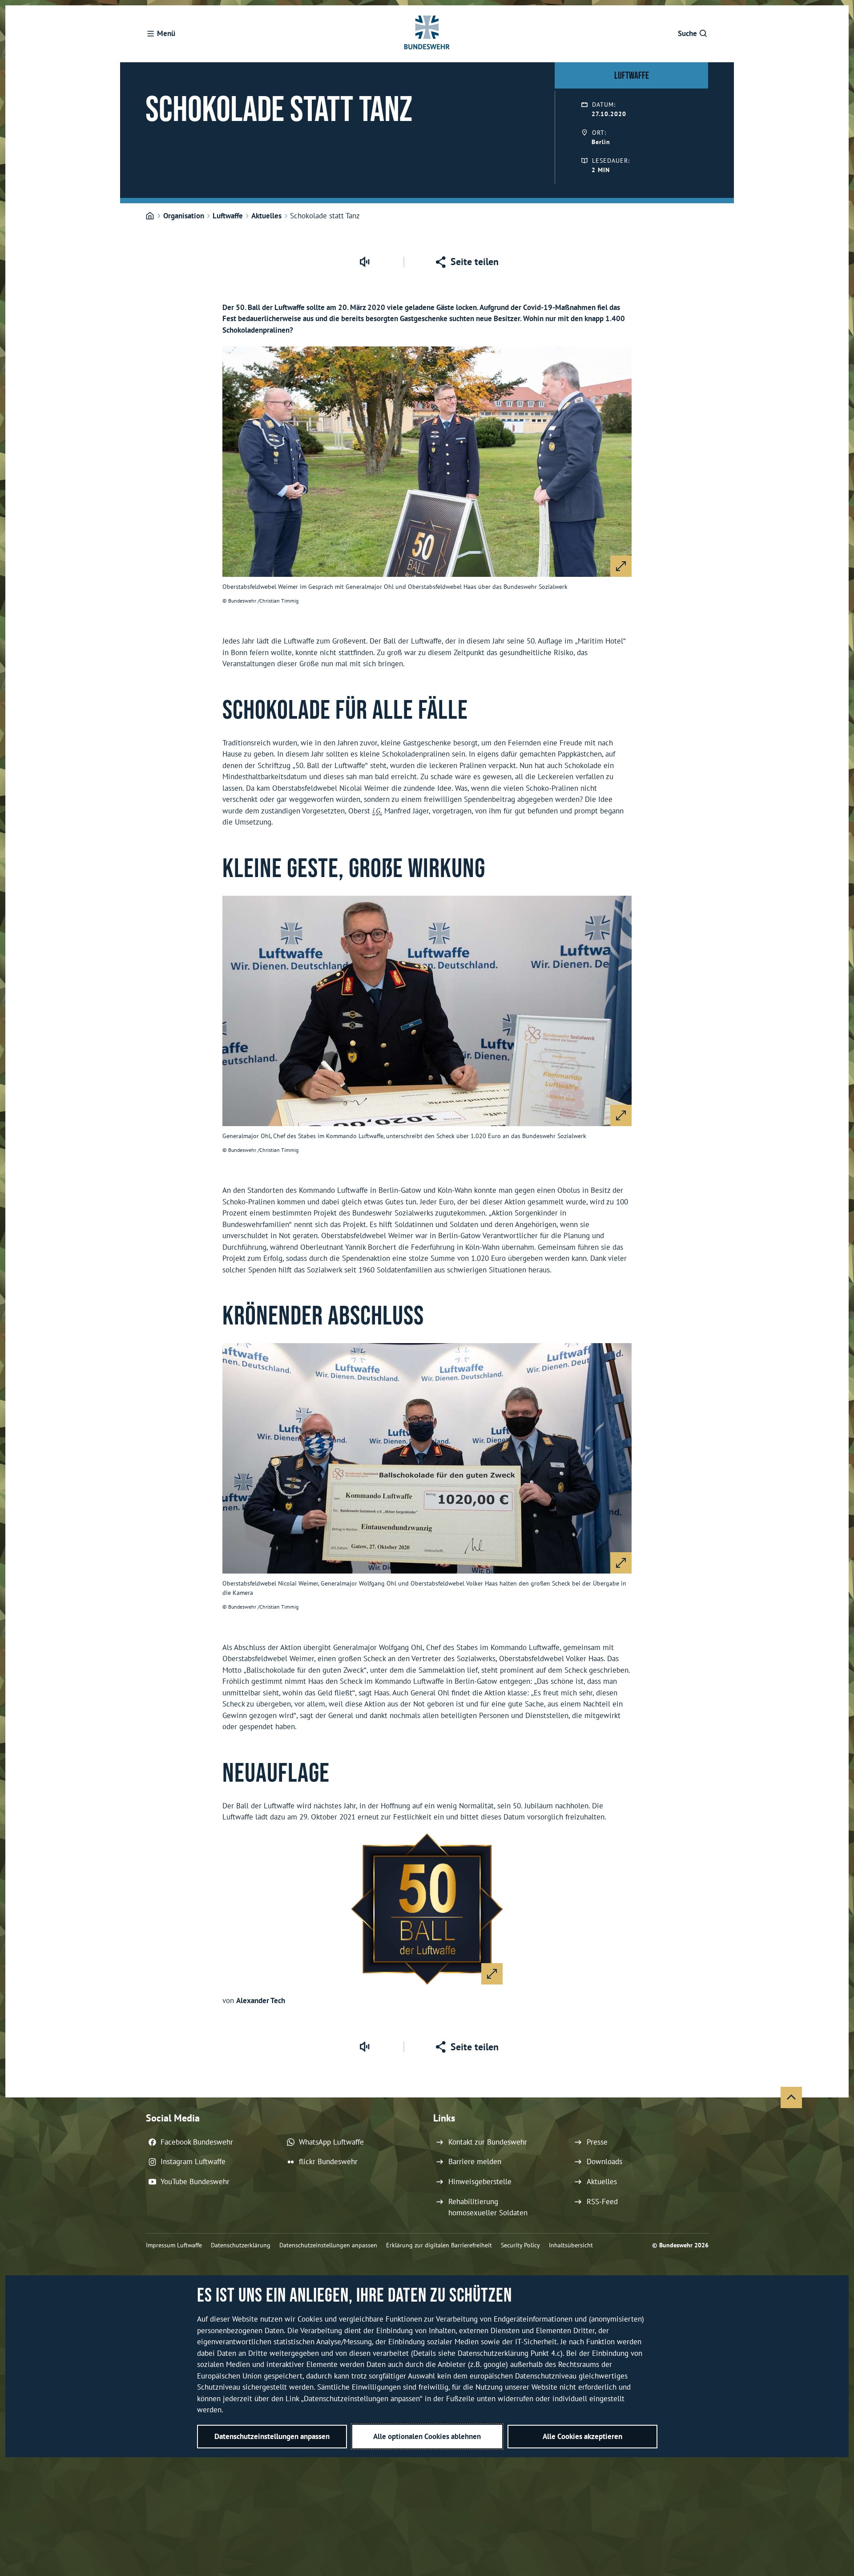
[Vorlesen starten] (364, 262)
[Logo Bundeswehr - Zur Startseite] (427, 34)
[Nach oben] (791, 2097)
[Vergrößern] (621, 566)
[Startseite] (150, 216)
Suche (687, 33)
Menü (166, 33)
